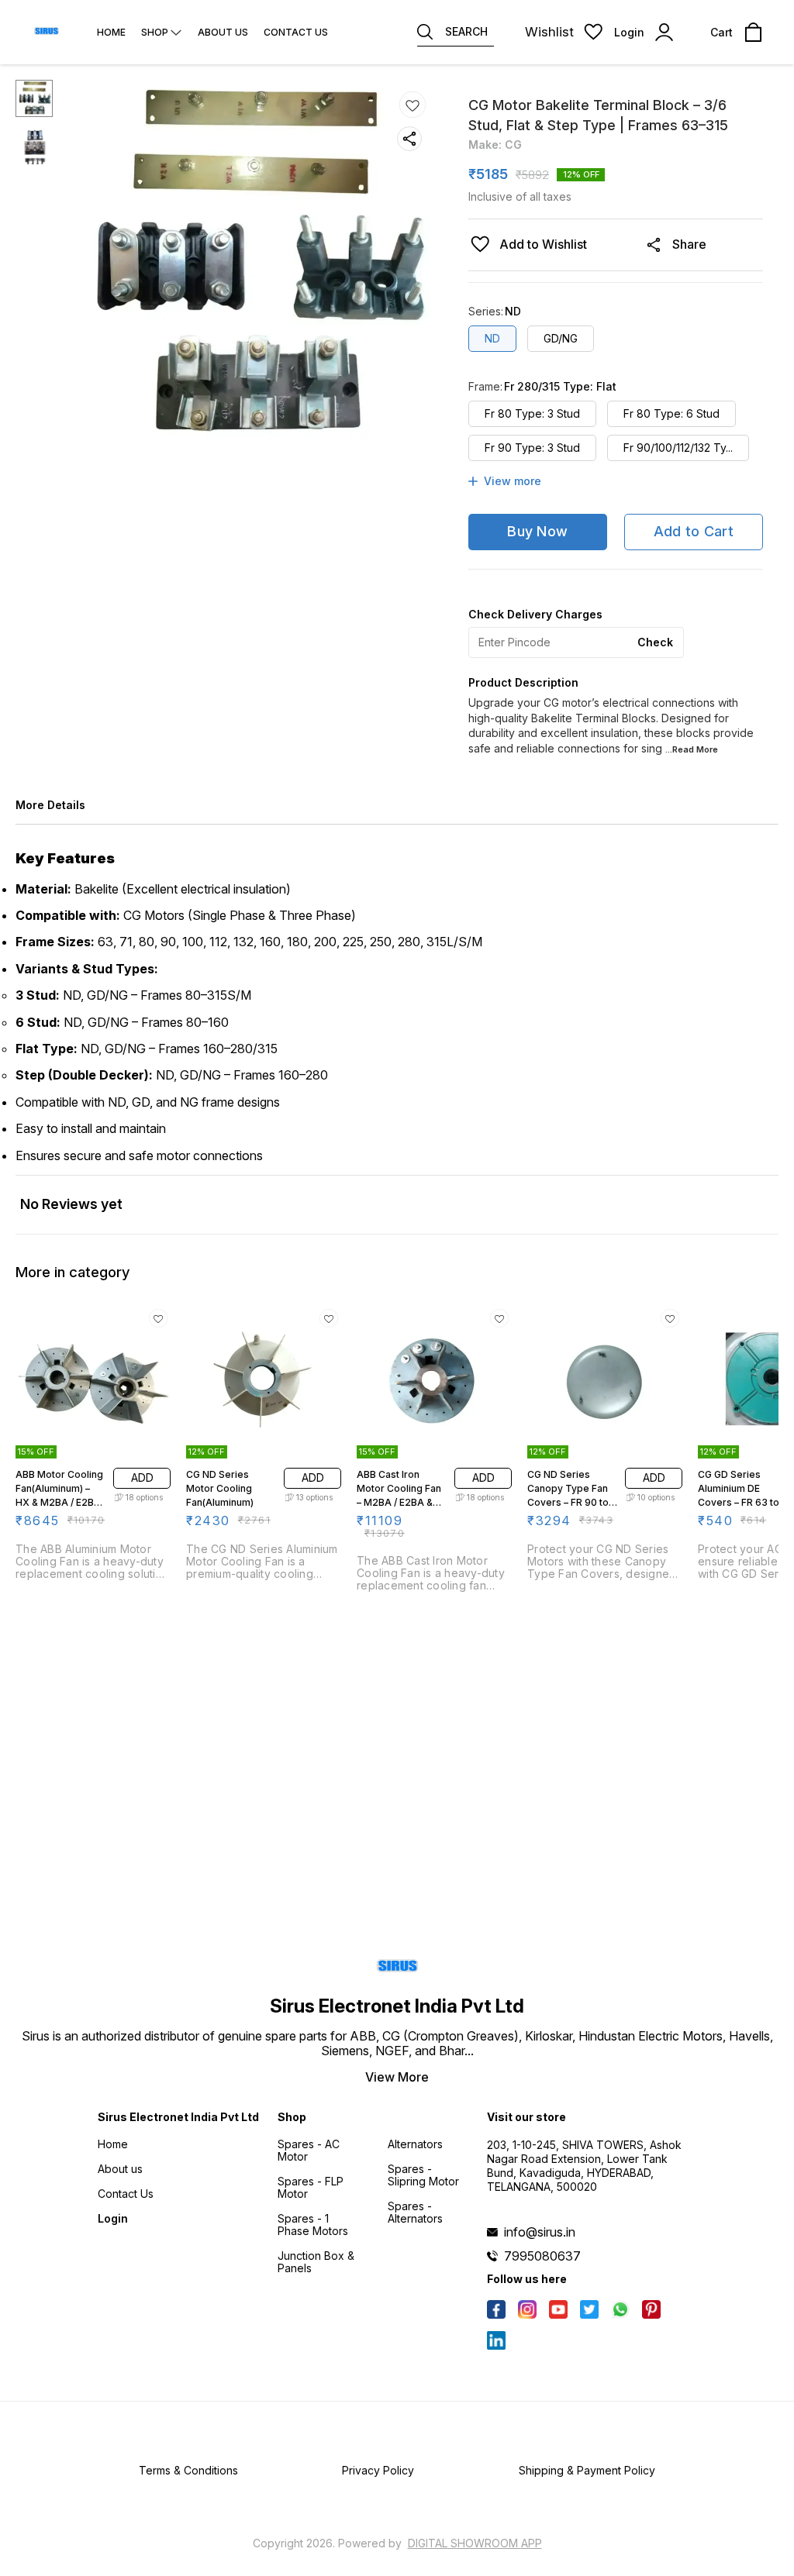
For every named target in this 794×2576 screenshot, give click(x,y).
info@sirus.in (540, 2232)
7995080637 (542, 2256)
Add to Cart (694, 531)
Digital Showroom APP (475, 2543)
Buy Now (537, 531)
